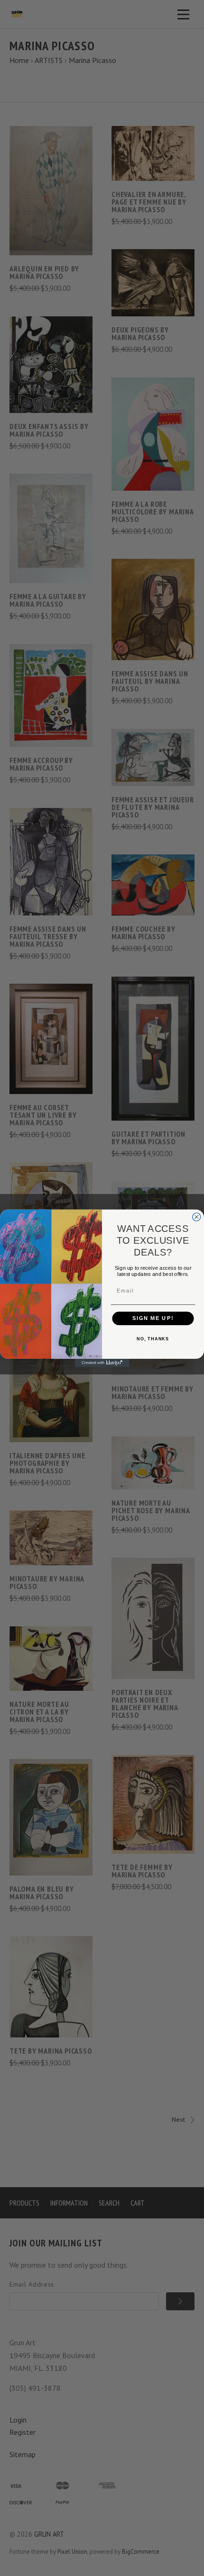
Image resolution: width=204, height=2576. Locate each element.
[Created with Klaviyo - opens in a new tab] (102, 1363)
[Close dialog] (197, 1216)
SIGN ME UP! (153, 1318)
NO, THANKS (153, 1338)
